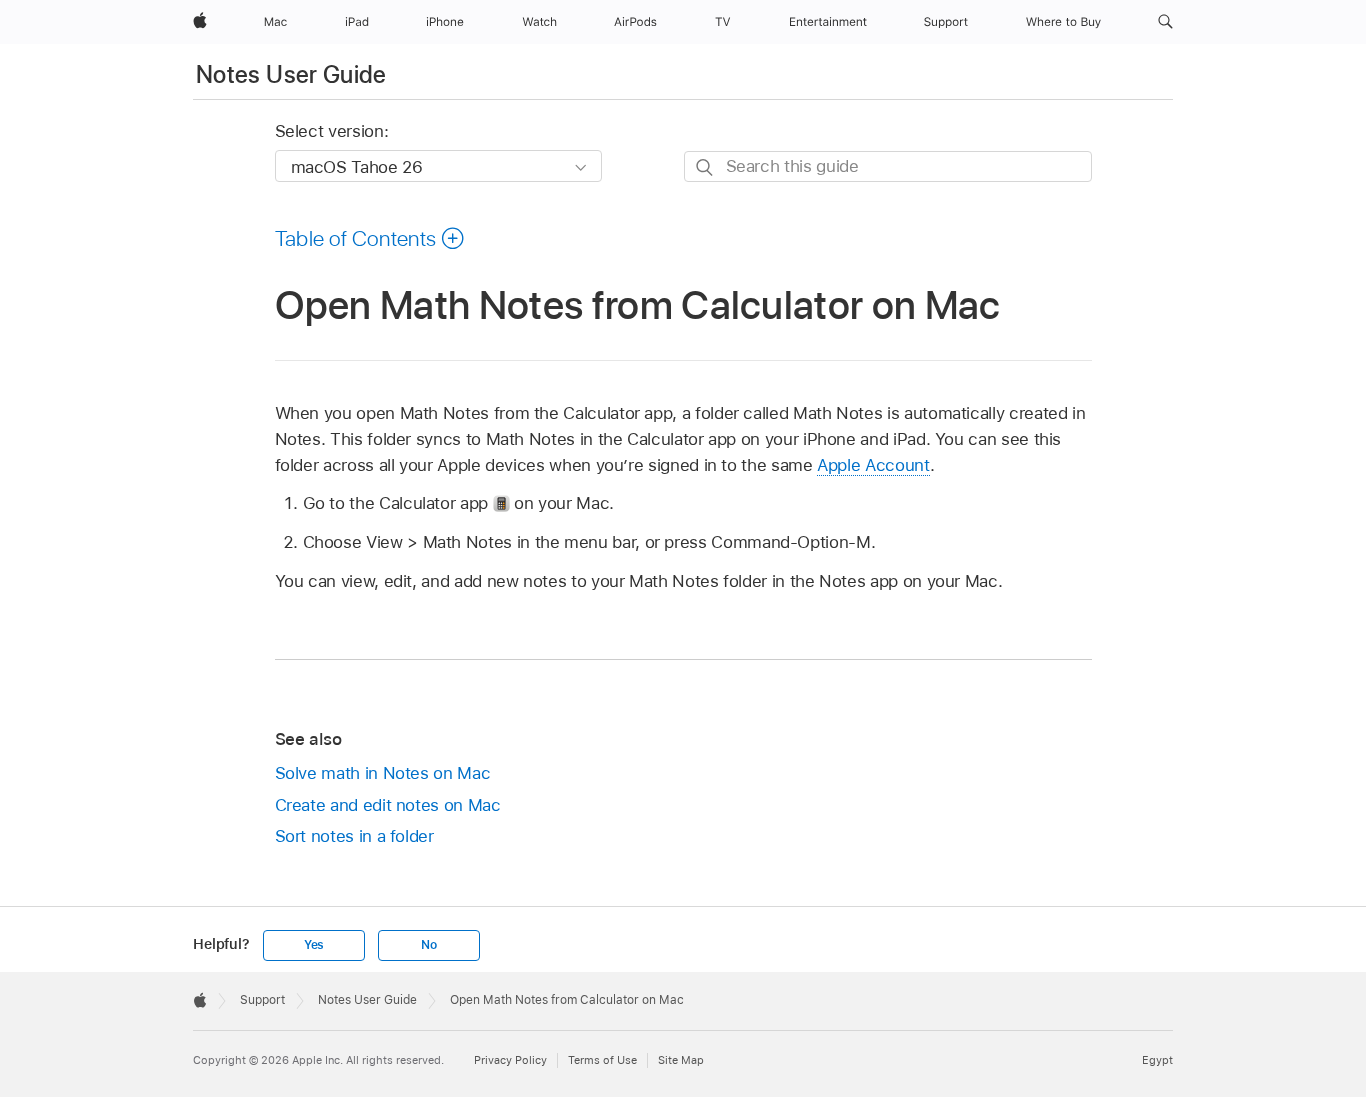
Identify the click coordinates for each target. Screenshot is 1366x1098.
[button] (1165, 22)
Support (262, 1000)
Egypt (1157, 1060)
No (429, 945)
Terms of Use (602, 1060)
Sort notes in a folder (354, 836)
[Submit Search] (705, 167)
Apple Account (873, 465)
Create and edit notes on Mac (388, 805)
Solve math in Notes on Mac (383, 773)
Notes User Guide (291, 74)
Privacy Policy (510, 1060)
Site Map (681, 1060)
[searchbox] (888, 166)
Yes (314, 945)
